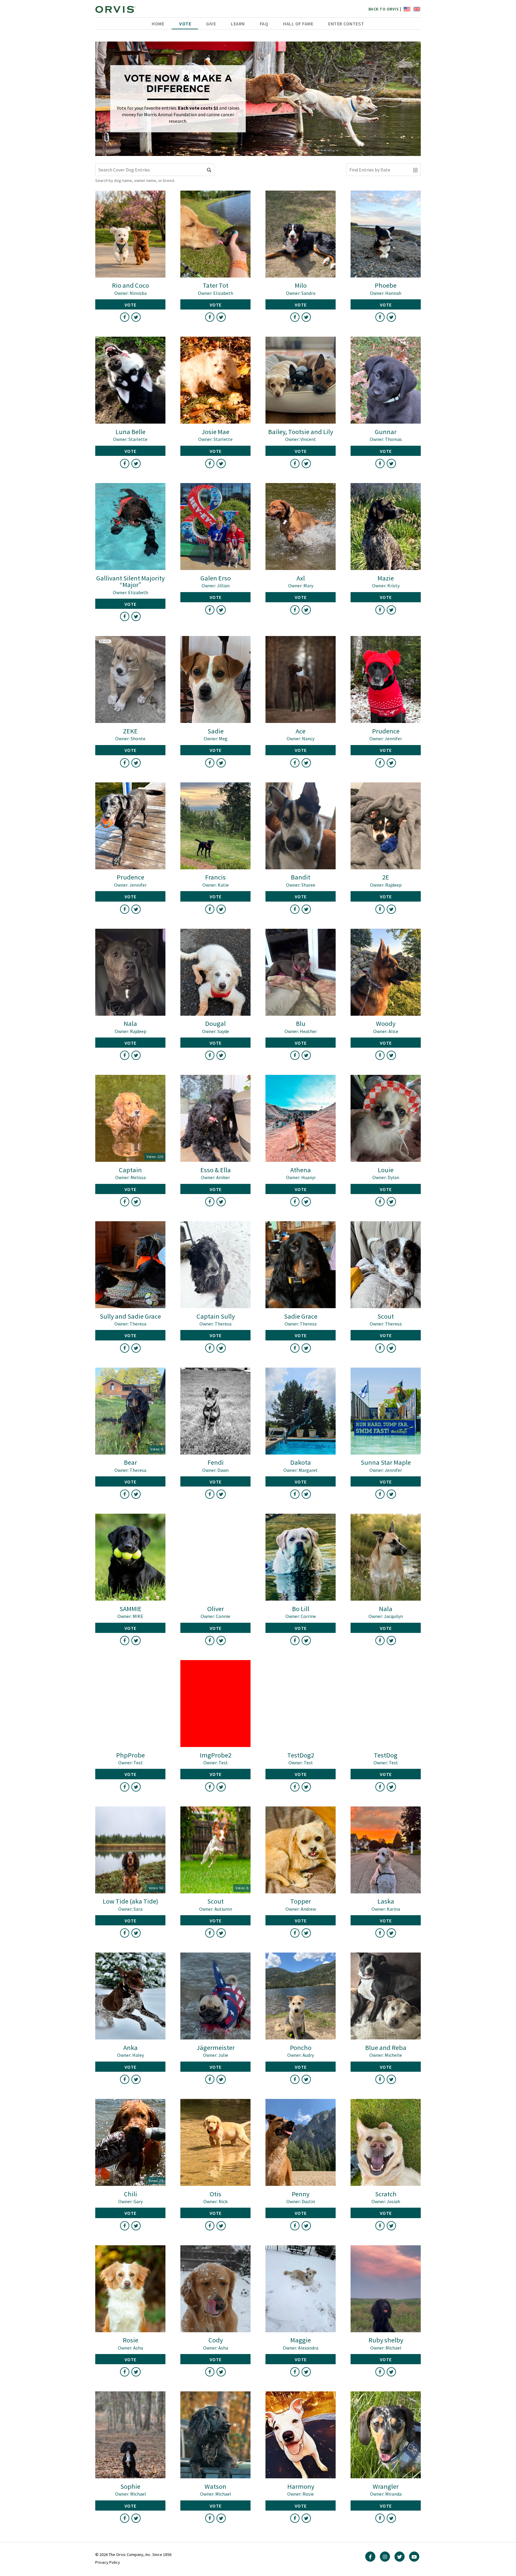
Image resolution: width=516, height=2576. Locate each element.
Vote (185, 24)
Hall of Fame (298, 24)
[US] (406, 9)
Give (211, 24)
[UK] (416, 9)
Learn (238, 24)
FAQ (264, 24)
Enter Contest (346, 24)
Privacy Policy (108, 2562)
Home (158, 24)
